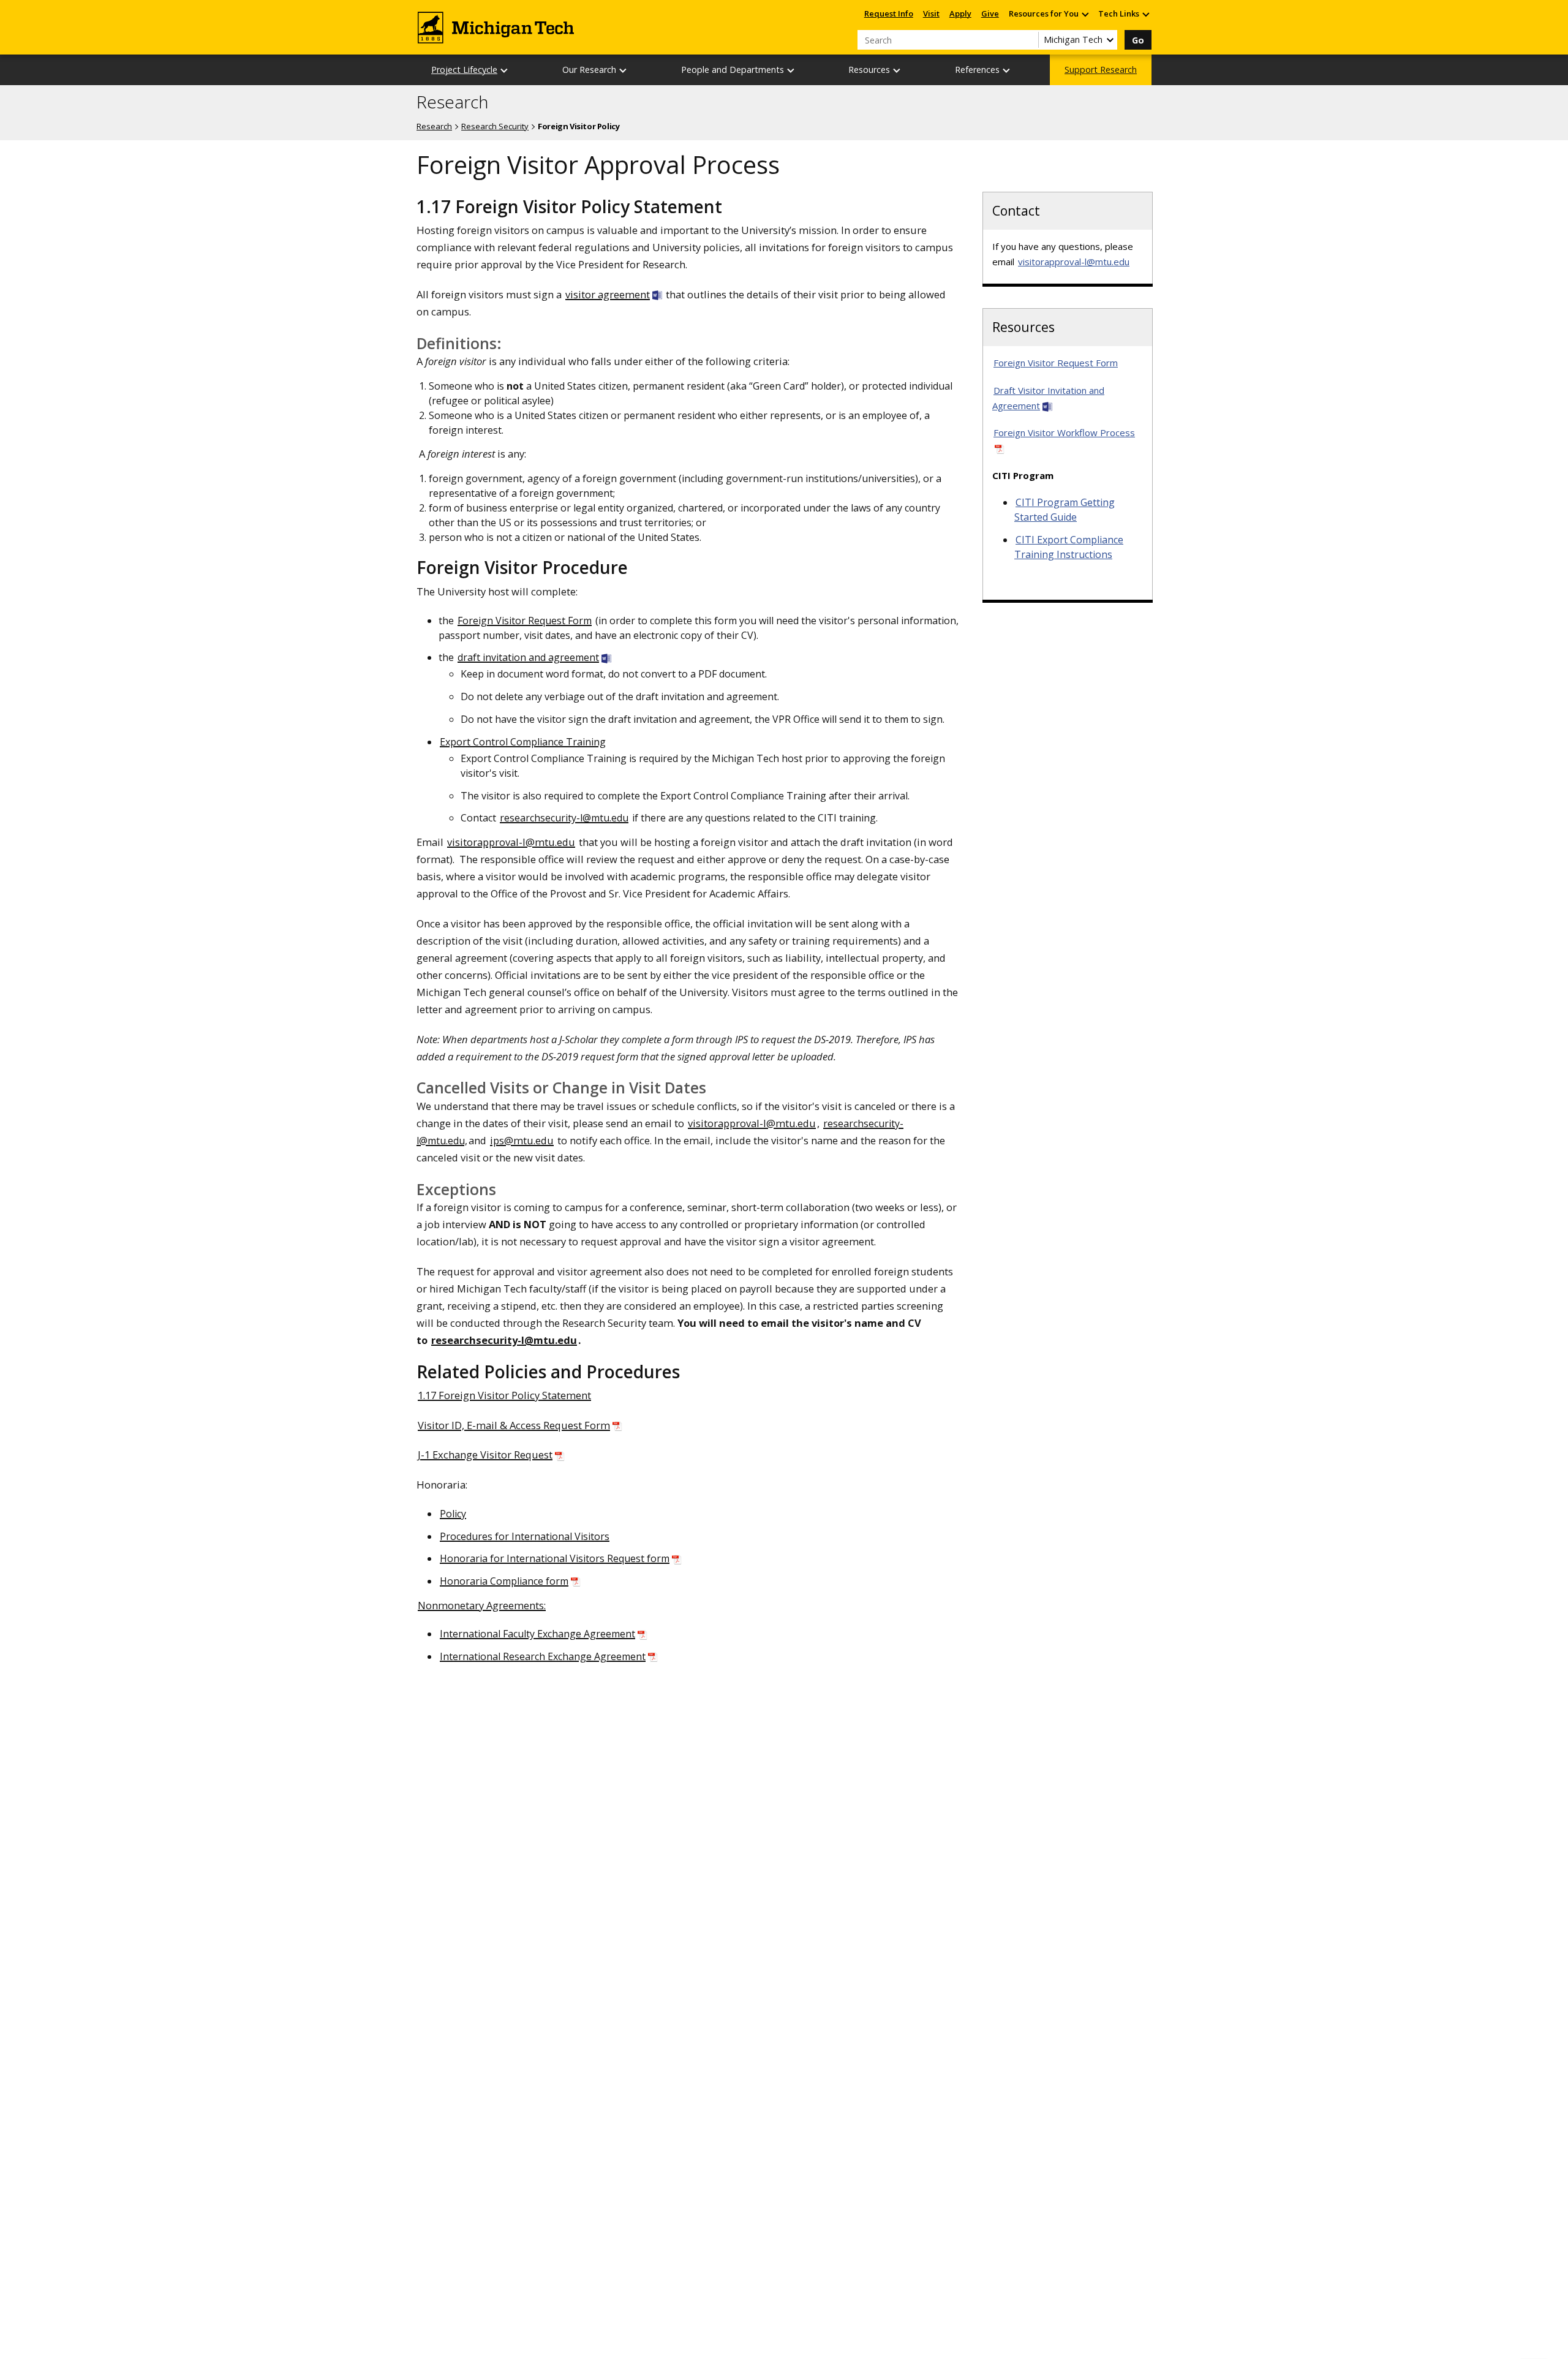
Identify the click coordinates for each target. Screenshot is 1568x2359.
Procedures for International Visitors (525, 1536)
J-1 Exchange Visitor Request (485, 1455)
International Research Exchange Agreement (543, 1656)
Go (1138, 40)
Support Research (1101, 70)
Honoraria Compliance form (504, 1581)
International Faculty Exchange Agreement (537, 1634)
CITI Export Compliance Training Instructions (1069, 547)
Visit (931, 13)
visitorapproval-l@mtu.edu (511, 842)
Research (452, 102)
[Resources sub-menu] (897, 70)
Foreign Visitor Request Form (525, 621)
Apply (960, 13)
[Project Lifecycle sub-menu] (505, 70)
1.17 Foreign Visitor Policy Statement (504, 1395)
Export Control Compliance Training (523, 742)
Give (990, 13)
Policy (453, 1514)
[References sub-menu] (1007, 70)
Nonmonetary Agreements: (482, 1605)
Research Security (495, 126)
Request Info (889, 13)
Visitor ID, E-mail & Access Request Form (514, 1425)
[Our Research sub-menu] (624, 70)
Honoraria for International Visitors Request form (555, 1558)
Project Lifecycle (464, 70)
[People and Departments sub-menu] (791, 70)
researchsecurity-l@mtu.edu (564, 818)
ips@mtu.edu (522, 1140)
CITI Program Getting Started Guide (1065, 510)
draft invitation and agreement (528, 657)
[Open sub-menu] (1085, 14)
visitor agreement (608, 294)
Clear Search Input (1029, 40)
